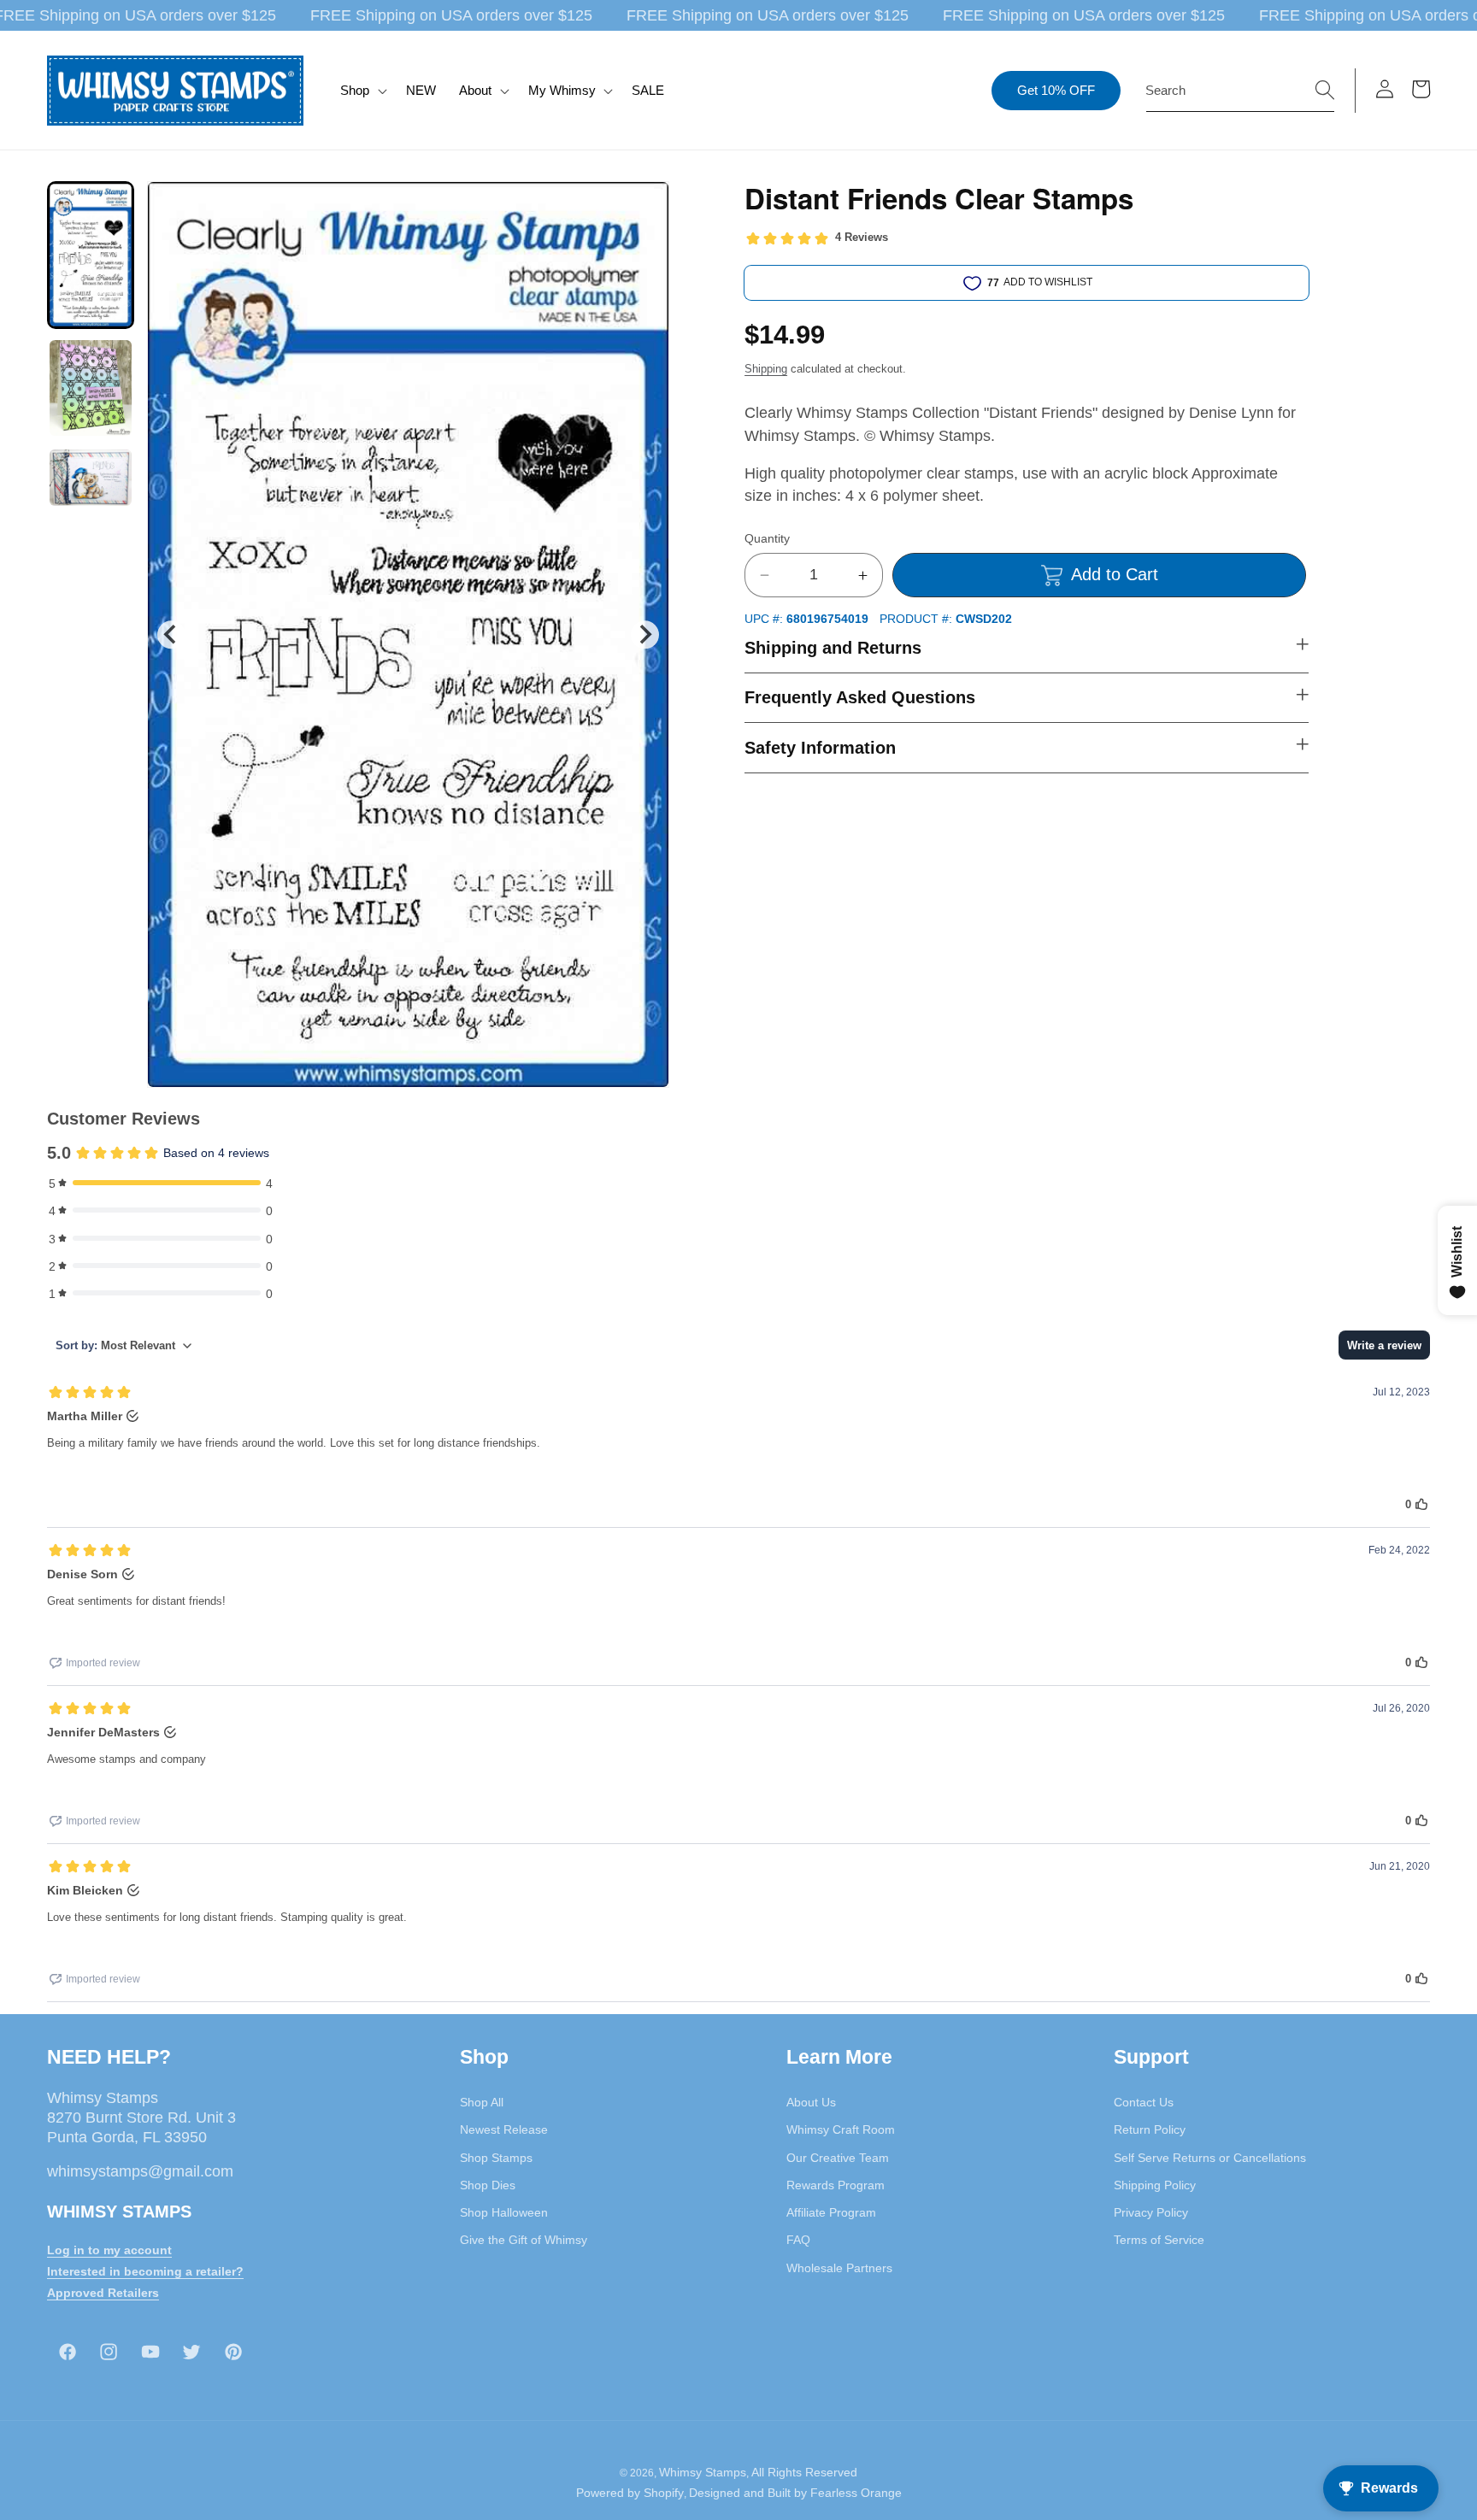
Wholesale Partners (839, 2268)
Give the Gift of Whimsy (524, 2240)
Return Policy (1150, 2129)
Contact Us (1144, 2102)
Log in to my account (109, 2250)
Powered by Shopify (630, 2493)
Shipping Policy (1155, 2185)
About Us (811, 2102)
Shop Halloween (504, 2212)
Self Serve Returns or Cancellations (1210, 2158)
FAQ (798, 2240)
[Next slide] (645, 634)
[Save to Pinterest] (645, 205)
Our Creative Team (838, 2158)
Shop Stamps (496, 2158)
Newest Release (504, 2129)
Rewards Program (836, 2185)
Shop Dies (488, 2185)
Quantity (767, 538)
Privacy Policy (1151, 2212)
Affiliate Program (831, 2212)
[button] (362, 91)
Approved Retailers (103, 2293)
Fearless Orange (856, 2493)
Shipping (766, 369)
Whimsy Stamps (703, 2472)
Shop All (482, 2102)
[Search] (1325, 90)
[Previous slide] (171, 634)
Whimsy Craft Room (841, 2129)
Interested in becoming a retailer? (145, 2271)
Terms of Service (1159, 2240)
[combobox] (1240, 91)
